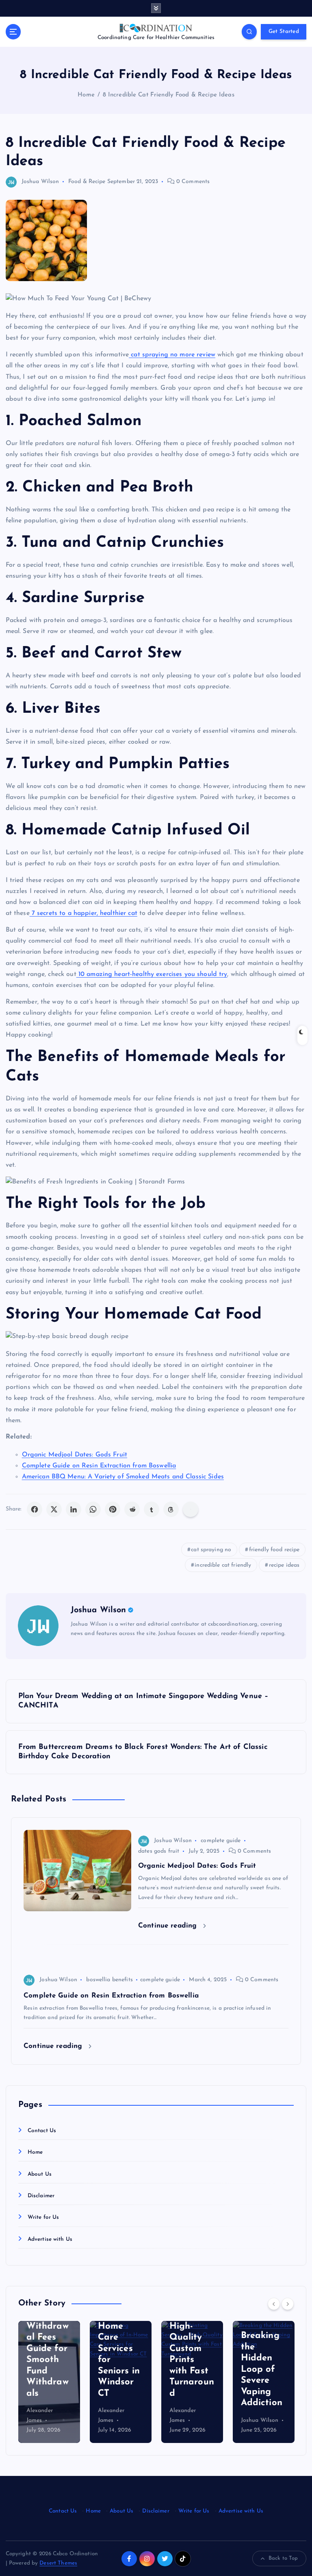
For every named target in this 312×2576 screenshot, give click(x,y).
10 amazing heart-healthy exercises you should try (152, 974)
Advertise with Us (50, 2239)
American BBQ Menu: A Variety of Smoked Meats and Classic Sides (123, 1477)
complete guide (221, 1841)
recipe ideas (284, 1565)
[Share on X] (54, 1509)
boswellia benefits (109, 1980)
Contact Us (42, 2131)
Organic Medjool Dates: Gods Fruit (75, 1455)
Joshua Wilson (40, 182)
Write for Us (43, 2217)
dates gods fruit (159, 1851)
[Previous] (274, 2304)
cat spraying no (211, 1550)
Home (86, 95)
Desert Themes (58, 2563)
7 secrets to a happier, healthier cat (83, 913)
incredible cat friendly (223, 1565)
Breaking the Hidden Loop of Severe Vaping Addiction (262, 2369)
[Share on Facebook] (35, 1509)
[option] (49, 2382)
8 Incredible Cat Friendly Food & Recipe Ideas (169, 95)
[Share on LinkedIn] (74, 1509)
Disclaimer (41, 2196)
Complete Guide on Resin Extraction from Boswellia (99, 1466)
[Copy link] (191, 1509)
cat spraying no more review (172, 355)
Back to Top (283, 2558)
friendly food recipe (274, 1550)
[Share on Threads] (171, 1509)
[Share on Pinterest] (113, 1509)
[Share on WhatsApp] (93, 1509)
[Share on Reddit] (132, 1509)
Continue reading (169, 1926)
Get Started (284, 32)
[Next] (288, 2304)
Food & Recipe (87, 182)
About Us (40, 2174)
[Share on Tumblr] (152, 1509)
